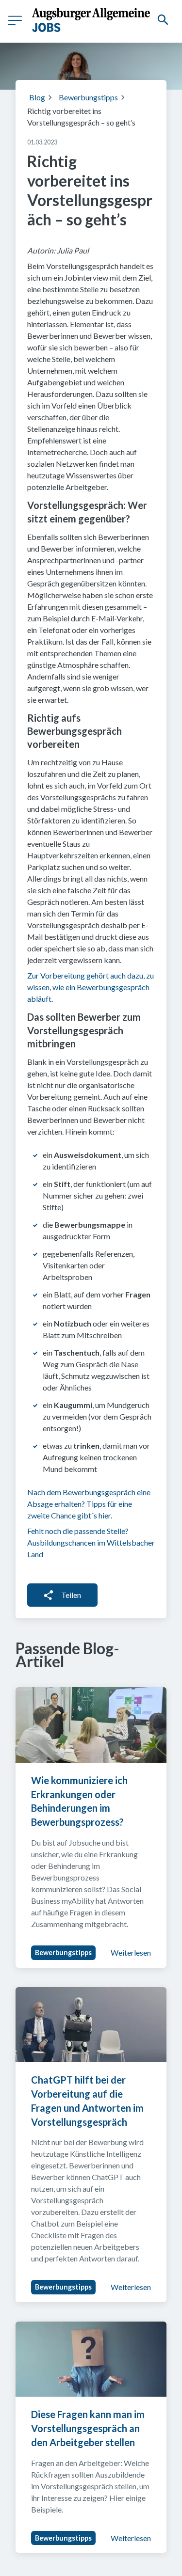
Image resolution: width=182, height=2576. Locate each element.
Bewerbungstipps (88, 97)
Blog (37, 97)
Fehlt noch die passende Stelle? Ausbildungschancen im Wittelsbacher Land (91, 1542)
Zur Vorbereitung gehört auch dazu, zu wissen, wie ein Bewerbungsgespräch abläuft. (91, 987)
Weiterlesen (131, 1952)
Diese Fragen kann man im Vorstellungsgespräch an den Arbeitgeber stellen (89, 2428)
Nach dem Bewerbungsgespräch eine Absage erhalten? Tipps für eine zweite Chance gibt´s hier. (89, 1504)
